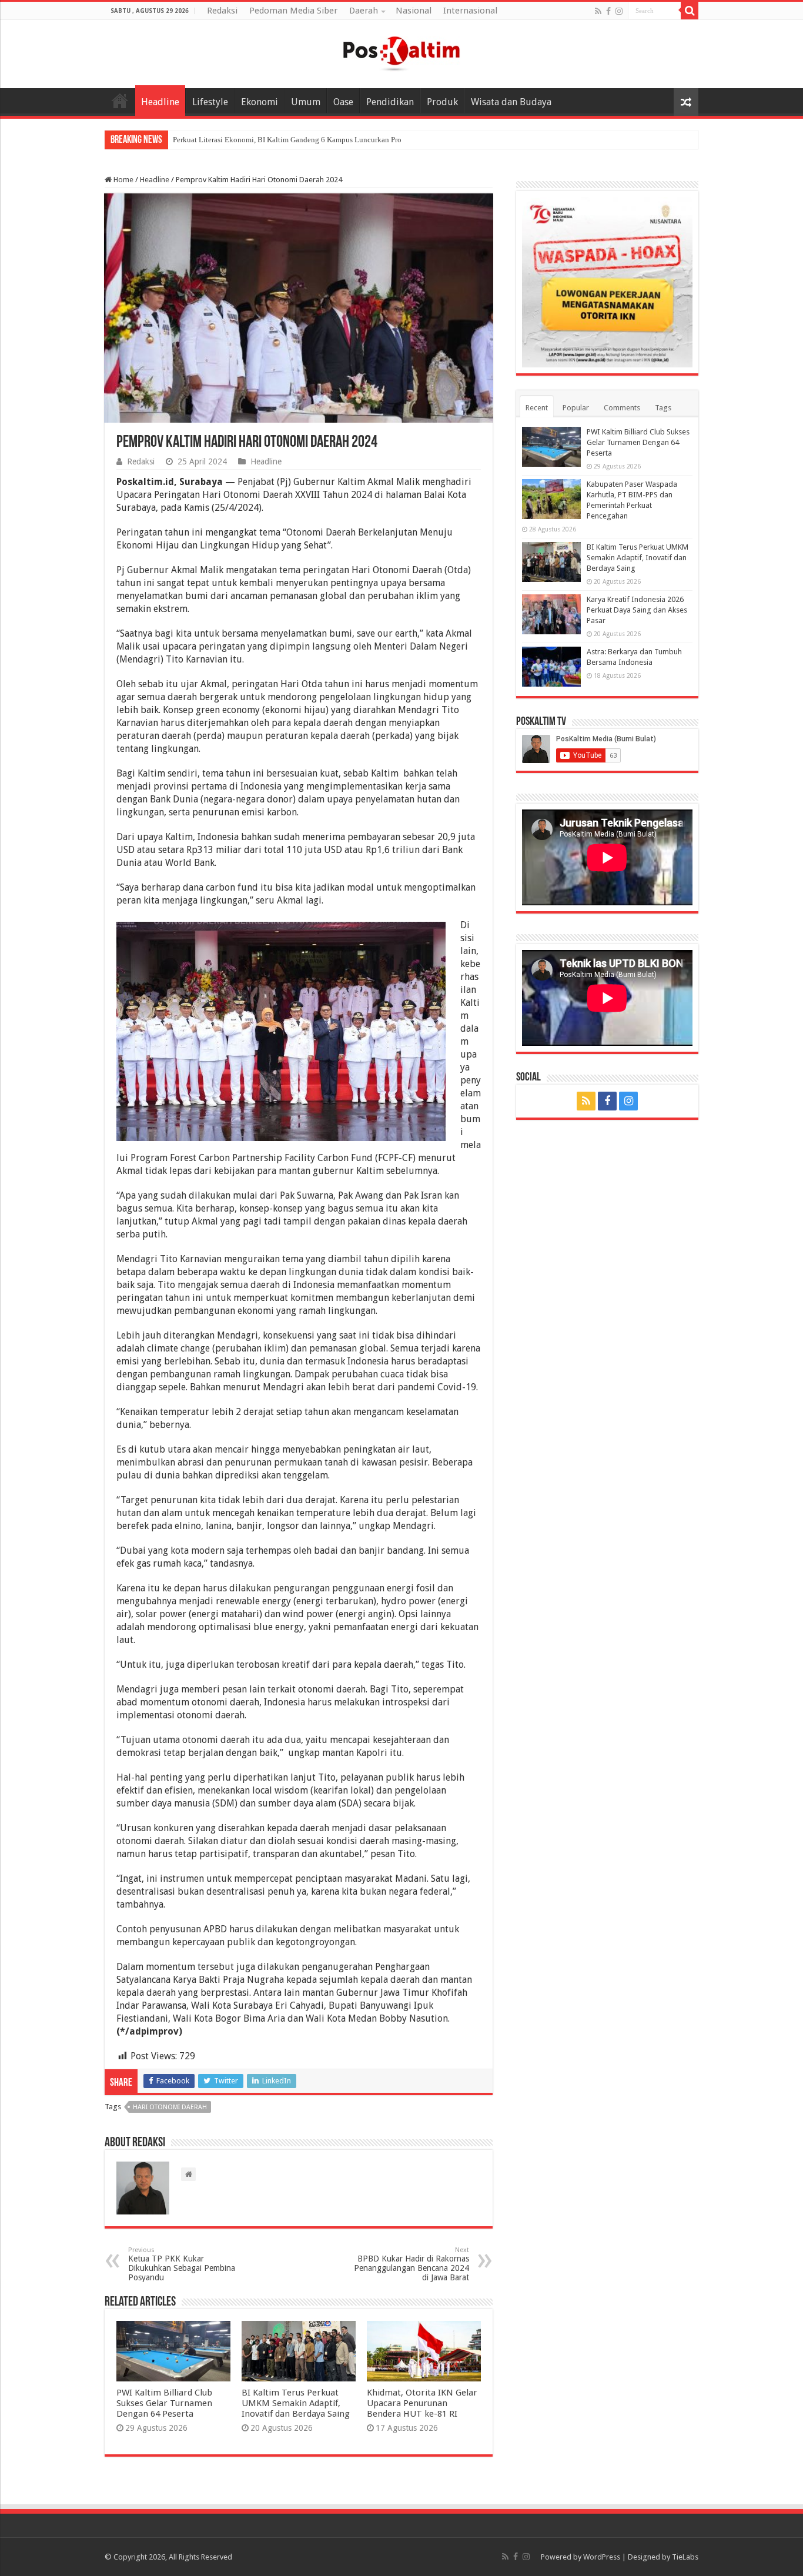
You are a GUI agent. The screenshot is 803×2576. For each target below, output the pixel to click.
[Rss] (598, 11)
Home (120, 101)
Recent (537, 408)
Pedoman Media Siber (293, 11)
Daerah (364, 11)
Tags (663, 408)
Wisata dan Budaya (511, 102)
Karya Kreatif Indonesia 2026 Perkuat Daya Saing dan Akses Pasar (637, 610)
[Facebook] (608, 11)
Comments (622, 408)
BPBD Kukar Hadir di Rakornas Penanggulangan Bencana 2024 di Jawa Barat (411, 2264)
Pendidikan (390, 102)
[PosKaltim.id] (401, 52)
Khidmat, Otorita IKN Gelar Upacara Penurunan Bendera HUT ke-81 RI (422, 2403)
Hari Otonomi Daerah (170, 2107)
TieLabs (685, 2557)
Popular (576, 408)
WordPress (602, 2557)
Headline (160, 102)
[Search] (690, 11)
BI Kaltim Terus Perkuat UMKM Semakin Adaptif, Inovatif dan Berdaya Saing (296, 2403)
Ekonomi (260, 102)
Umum (306, 102)
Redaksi (222, 11)
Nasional (414, 11)
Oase (343, 102)
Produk (442, 102)
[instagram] (619, 11)
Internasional (470, 11)
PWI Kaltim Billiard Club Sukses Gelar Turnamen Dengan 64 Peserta (164, 2403)
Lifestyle (210, 102)
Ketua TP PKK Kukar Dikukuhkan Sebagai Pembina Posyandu (182, 2264)
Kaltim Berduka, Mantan (212, 140)
